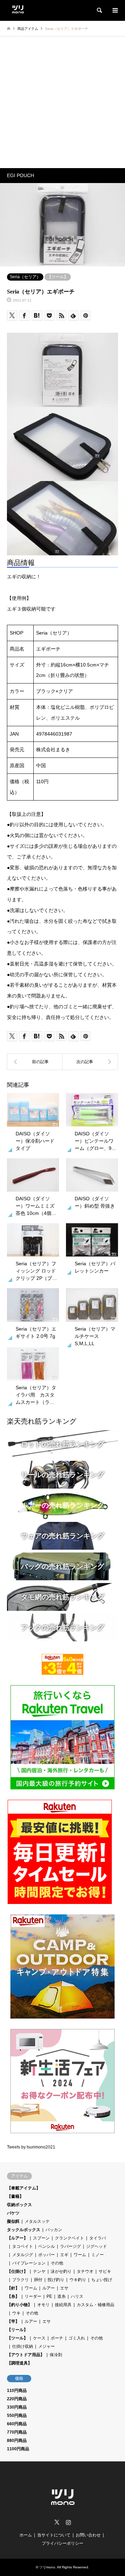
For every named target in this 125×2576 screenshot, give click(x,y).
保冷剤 (56, 2355)
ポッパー (47, 2255)
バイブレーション (29, 2263)
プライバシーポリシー (62, 2543)
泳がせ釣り (61, 2271)
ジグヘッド (97, 2246)
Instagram (68, 2522)
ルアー (49, 2288)
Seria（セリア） (25, 277)
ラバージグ (70, 2246)
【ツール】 (58, 277)
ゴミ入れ (77, 2338)
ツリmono (47, 2567)
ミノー (98, 2255)
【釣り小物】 (19, 2305)
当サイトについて (54, 2535)
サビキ (105, 2271)
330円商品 (17, 2407)
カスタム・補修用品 (95, 2305)
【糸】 (13, 2296)
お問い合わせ (88, 2535)
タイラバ (98, 2238)
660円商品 (17, 2424)
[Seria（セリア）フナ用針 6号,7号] (35, 1062)
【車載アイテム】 (24, 2188)
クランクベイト (69, 2238)
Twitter (57, 2522)
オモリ (43, 2305)
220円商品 (17, 2399)
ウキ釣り (78, 2280)
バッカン (54, 2230)
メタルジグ (23, 2255)
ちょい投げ (102, 2280)
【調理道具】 (19, 2363)
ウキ (16, 2313)
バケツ (13, 2213)
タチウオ (85, 2271)
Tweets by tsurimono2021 (31, 2147)
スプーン (41, 2238)
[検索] (99, 10)
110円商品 (17, 2391)
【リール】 (17, 2330)
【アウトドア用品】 (26, 2355)
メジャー (47, 2346)
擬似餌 (13, 2221)
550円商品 (17, 2416)
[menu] (115, 10)
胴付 (38, 2280)
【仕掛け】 (17, 2271)
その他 (57, 2263)
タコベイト (23, 2246)
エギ (64, 2255)
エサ (64, 2288)
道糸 (61, 2296)
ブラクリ (20, 2280)
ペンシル (47, 2246)
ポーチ (57, 2338)
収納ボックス (19, 2205)
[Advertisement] (62, 102)
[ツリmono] (18, 8)
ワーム (80, 2255)
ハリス (77, 2296)
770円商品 (17, 2432)
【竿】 (13, 2321)
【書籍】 (15, 2196)
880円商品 (17, 2441)
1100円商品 (18, 2449)
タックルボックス (24, 2230)
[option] (62, 225)
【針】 (13, 2288)
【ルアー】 (17, 2238)
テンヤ (39, 2271)
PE (49, 2296)
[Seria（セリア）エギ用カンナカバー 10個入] (90, 1062)
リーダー (33, 2296)
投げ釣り (56, 2280)
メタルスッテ (37, 2221)
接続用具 (63, 2305)
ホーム (26, 2535)
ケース (39, 2338)
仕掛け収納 (23, 2346)
